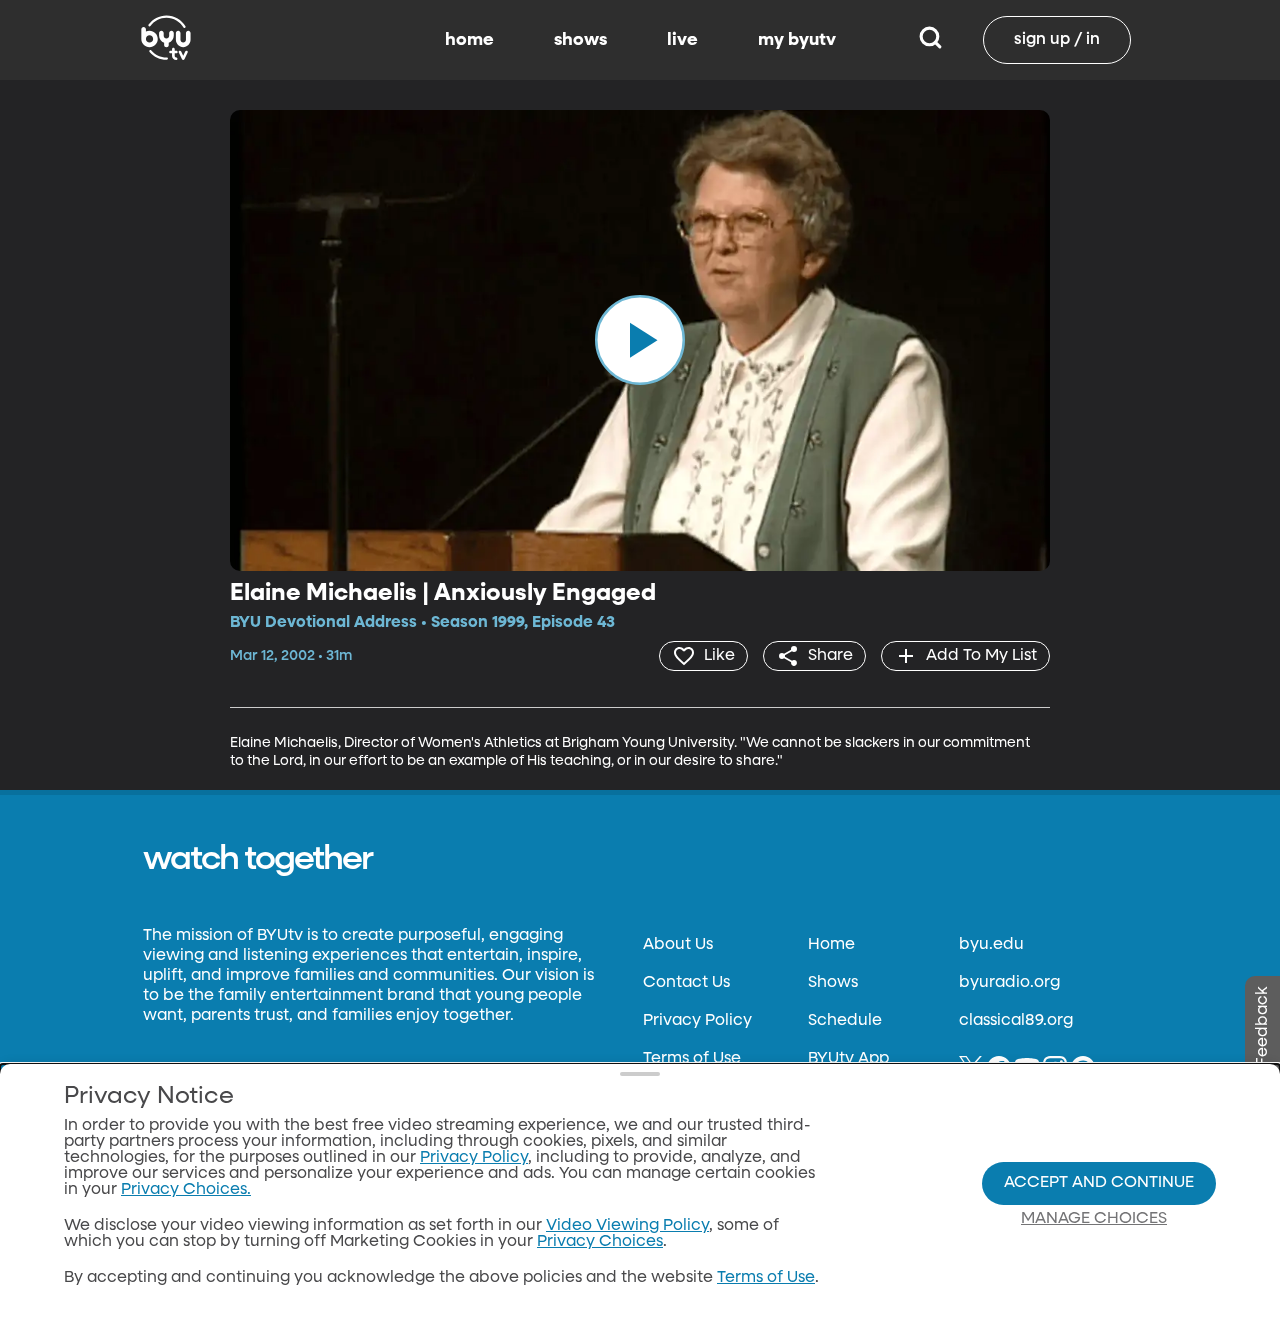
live (682, 40)
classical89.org (1016, 1021)
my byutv (797, 40)
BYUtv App (848, 1059)
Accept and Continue (1099, 1183)
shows (580, 40)
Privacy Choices (600, 1242)
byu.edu (991, 945)
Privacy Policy (697, 1021)
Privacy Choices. (186, 1190)
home (469, 40)
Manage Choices (1094, 1219)
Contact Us (686, 983)
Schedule (845, 1021)
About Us (678, 945)
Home (831, 945)
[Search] (930, 40)
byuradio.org (1009, 983)
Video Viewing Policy (627, 1226)
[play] (640, 340)
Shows (833, 983)
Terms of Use (692, 1059)
